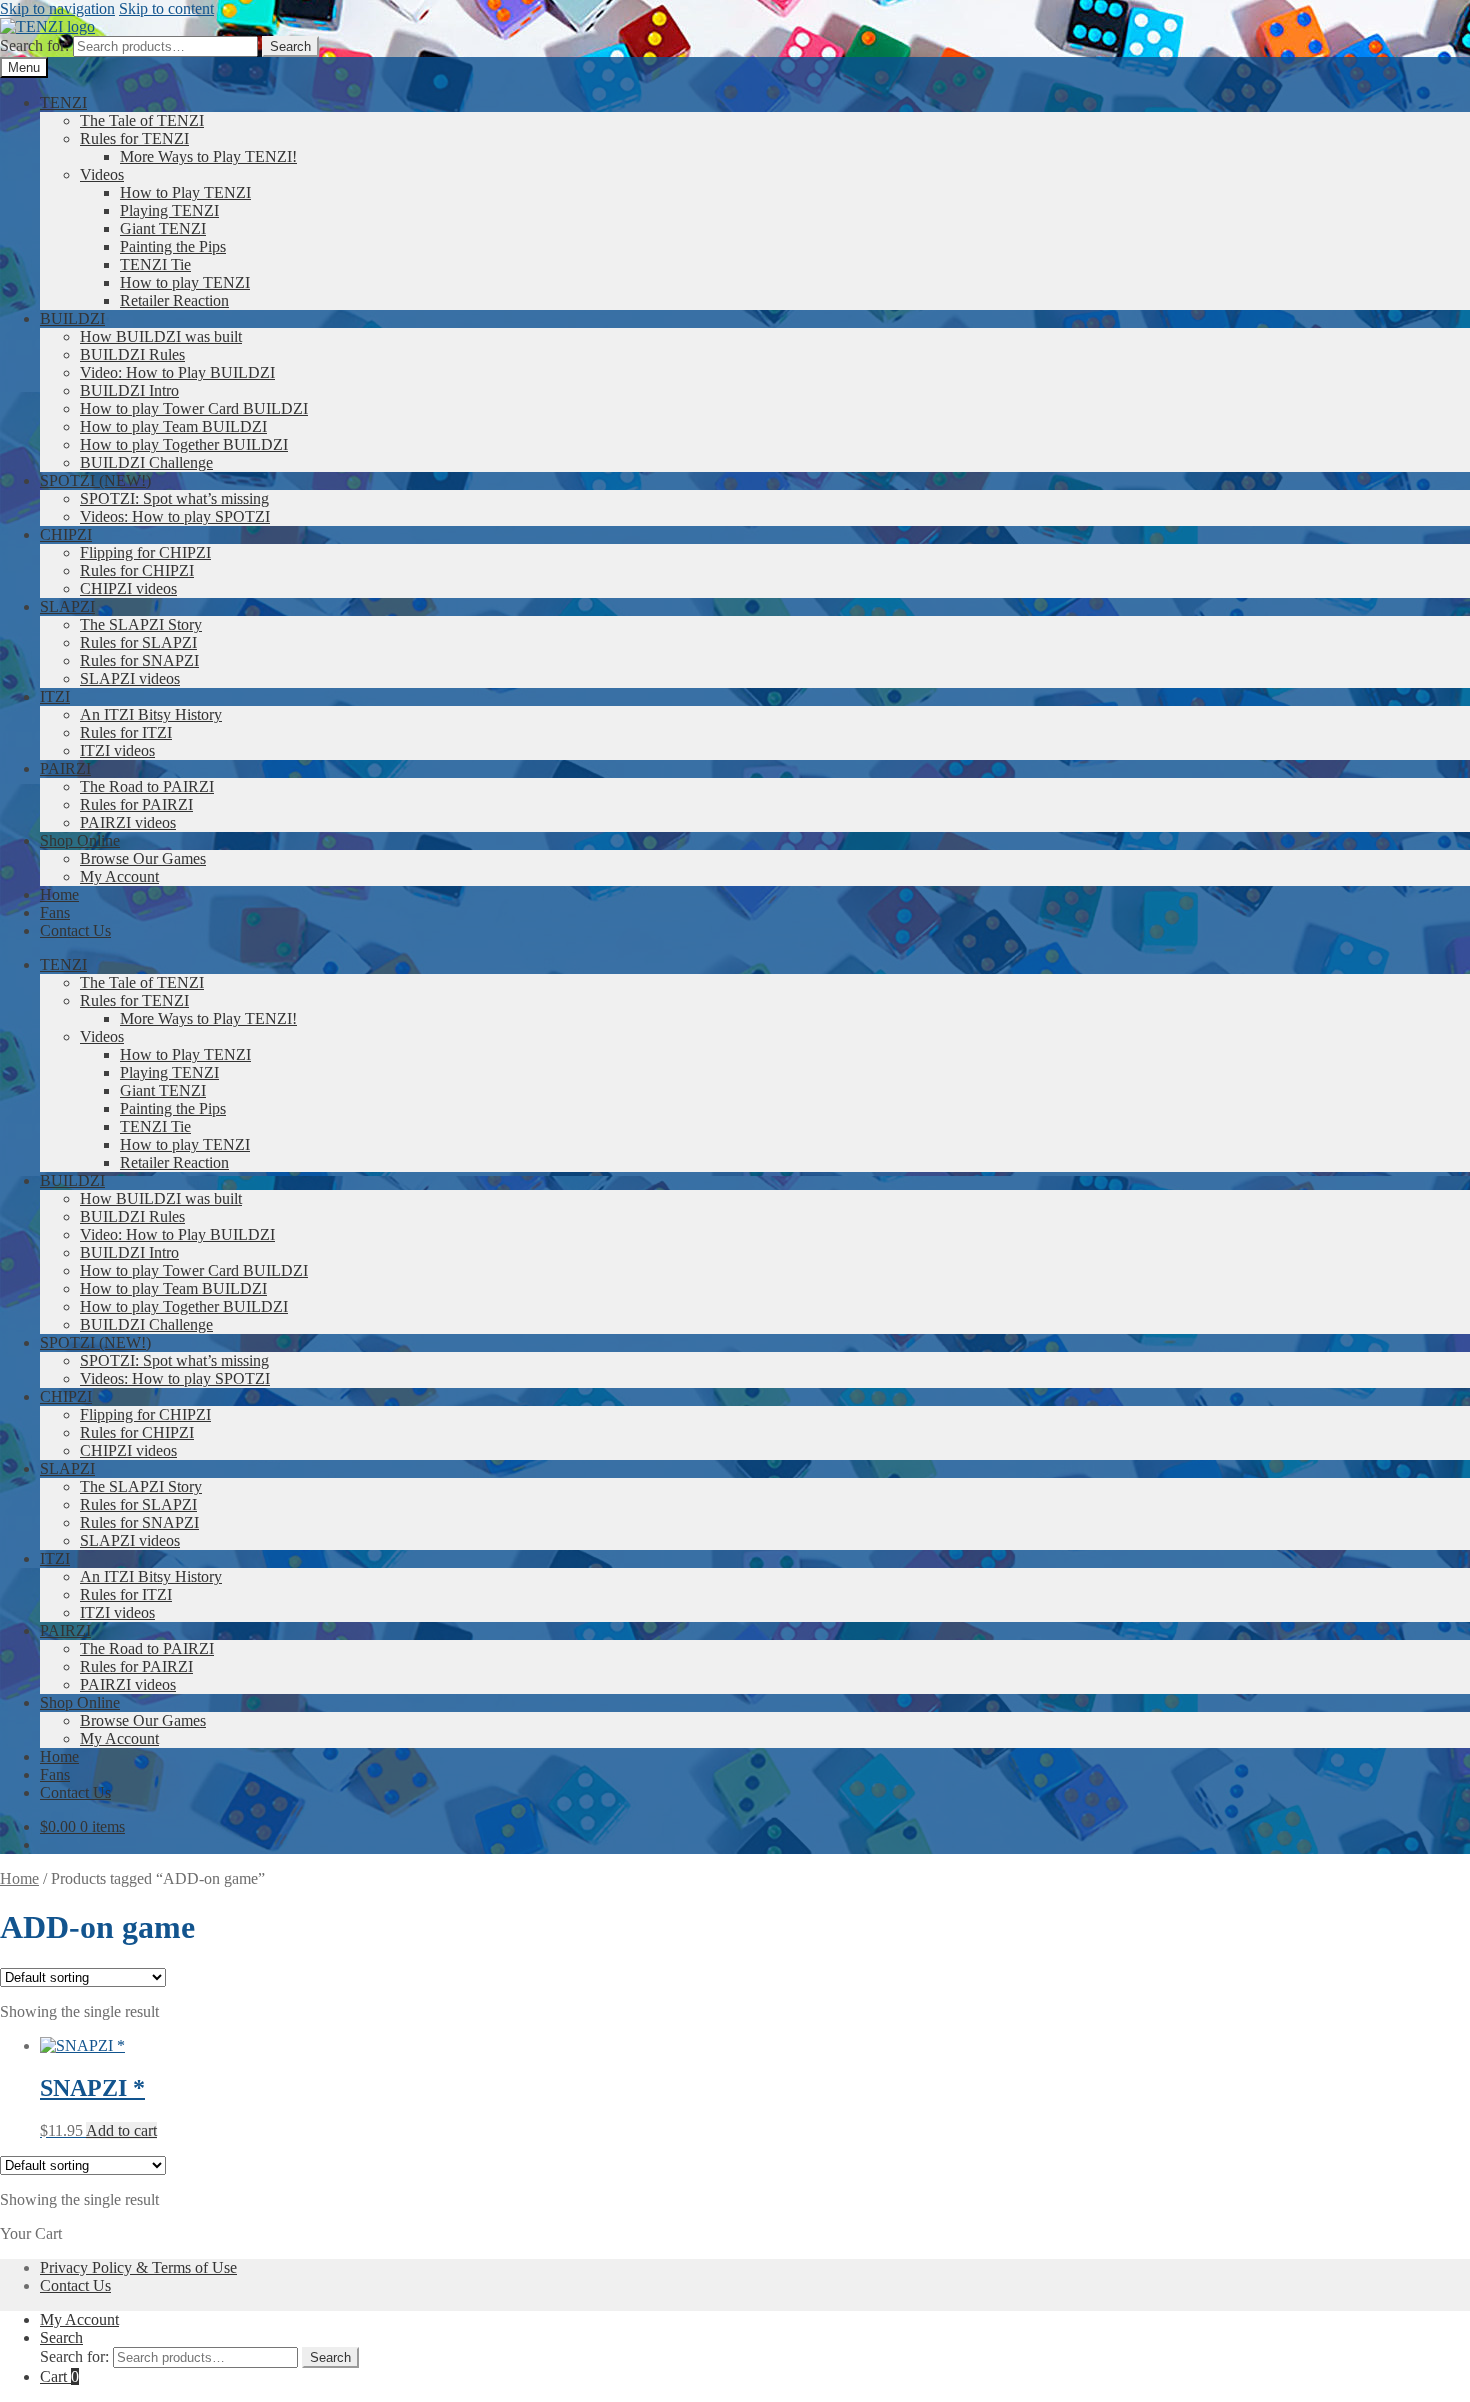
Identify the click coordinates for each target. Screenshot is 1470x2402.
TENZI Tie (155, 264)
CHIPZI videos (128, 588)
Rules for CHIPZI (137, 570)
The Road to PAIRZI (147, 786)
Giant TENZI (163, 228)
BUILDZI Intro (129, 390)
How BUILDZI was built (161, 336)
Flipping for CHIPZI (145, 552)
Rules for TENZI (134, 138)
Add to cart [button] (121, 2130)
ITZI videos (117, 750)
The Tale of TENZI (142, 120)
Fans (55, 912)
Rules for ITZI (126, 732)
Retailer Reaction (174, 300)
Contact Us (75, 930)
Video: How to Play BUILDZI (177, 372)
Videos (102, 174)
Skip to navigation (57, 8)
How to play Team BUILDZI (173, 426)
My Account (119, 876)
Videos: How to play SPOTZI (175, 516)
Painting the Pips (173, 246)
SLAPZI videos (130, 678)
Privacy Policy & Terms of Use (138, 2267)
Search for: (34, 45)
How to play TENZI (185, 282)
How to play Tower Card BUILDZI (194, 408)
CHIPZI (66, 534)
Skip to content (166, 8)
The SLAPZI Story (141, 624)
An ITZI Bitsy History (151, 714)
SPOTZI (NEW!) (95, 480)
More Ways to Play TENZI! (208, 156)
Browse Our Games (143, 858)
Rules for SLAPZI (138, 642)
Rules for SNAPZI (139, 660)
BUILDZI (72, 318)
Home (59, 894)
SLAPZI (67, 606)
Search (290, 46)
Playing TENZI (169, 210)
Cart (59, 2376)
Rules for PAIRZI (136, 804)
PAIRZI (65, 768)
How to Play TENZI (185, 192)
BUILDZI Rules (132, 354)
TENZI (63, 102)
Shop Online (80, 840)
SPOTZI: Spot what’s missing (174, 498)
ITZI (55, 696)
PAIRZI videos (128, 822)
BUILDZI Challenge (146, 462)
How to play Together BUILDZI (184, 444)
